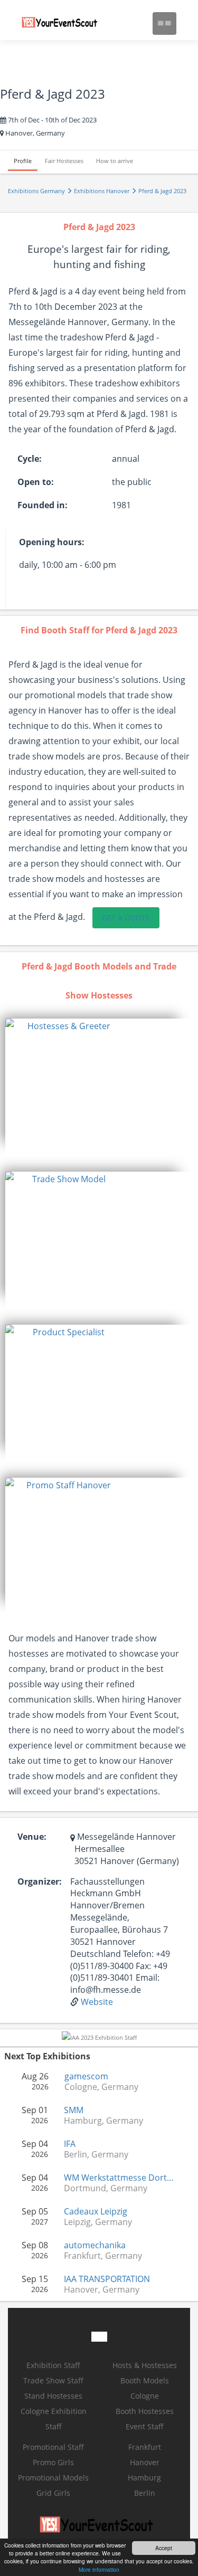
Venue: (32, 1837)
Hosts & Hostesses (145, 2365)
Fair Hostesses (64, 161)
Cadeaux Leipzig (96, 2211)
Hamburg (144, 2478)
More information (99, 2569)
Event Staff (145, 2426)
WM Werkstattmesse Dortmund (120, 2178)
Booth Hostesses (145, 2411)
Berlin (145, 2493)
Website (97, 2002)
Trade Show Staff (53, 2380)
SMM (74, 2110)
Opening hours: (52, 542)
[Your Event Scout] (61, 24)
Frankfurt (145, 2447)
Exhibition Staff (53, 2365)
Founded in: (43, 505)
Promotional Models (53, 2478)
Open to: (36, 482)
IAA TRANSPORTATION (107, 2279)
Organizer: (40, 1881)
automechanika (95, 2245)
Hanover (145, 2462)
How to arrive (115, 161)
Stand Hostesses (53, 2396)
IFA (70, 2144)
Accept (164, 2548)
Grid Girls (53, 2493)
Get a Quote (126, 918)
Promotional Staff (53, 2447)
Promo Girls (53, 2462)
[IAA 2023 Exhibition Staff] (99, 2037)
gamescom (86, 2076)
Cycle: (30, 459)
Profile (23, 161)
